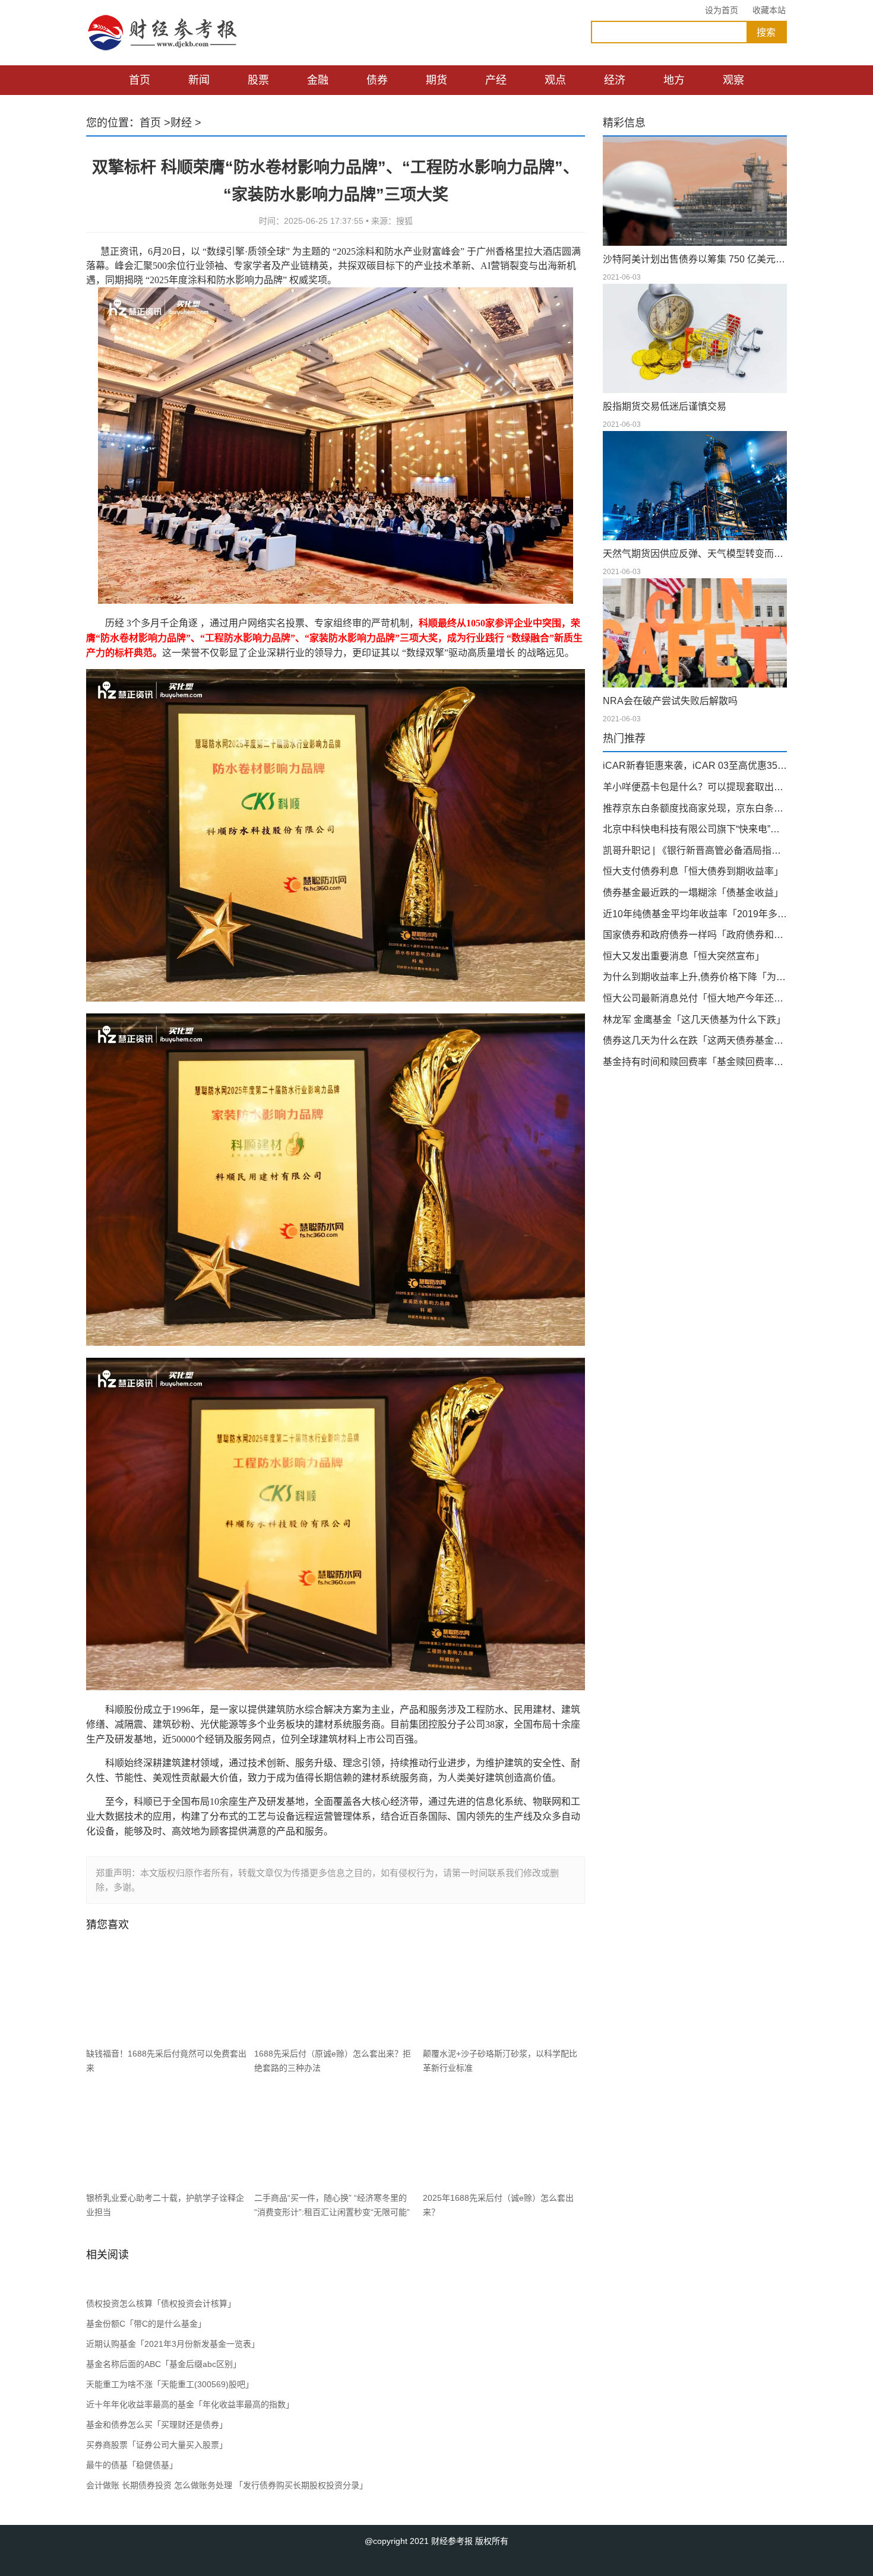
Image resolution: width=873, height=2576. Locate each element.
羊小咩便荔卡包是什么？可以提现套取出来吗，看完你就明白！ (695, 787)
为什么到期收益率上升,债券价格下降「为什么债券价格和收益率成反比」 (695, 977)
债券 (377, 80)
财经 (181, 123)
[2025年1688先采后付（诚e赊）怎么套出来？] (504, 2137)
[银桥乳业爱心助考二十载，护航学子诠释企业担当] (167, 2137)
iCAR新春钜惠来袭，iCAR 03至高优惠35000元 (695, 766)
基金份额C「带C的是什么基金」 (146, 2324)
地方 (674, 80)
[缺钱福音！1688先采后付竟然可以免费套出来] (167, 1993)
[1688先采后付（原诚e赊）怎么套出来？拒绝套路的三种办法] (335, 1993)
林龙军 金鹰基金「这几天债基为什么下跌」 (694, 1020)
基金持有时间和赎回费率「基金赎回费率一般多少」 (695, 1062)
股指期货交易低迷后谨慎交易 (665, 406)
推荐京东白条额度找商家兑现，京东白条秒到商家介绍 (695, 808)
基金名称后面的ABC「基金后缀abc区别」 (164, 2364)
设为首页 (722, 10)
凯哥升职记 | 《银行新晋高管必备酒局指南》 (695, 850)
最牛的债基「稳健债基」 (132, 2465)
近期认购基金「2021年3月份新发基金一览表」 (173, 2344)
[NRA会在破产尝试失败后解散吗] (695, 633)
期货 (436, 80)
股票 (258, 80)
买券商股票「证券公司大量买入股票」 (157, 2445)
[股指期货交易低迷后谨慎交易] (695, 338)
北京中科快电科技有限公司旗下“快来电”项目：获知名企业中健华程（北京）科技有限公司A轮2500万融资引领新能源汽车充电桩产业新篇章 (695, 829)
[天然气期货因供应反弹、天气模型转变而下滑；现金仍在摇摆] (695, 486)
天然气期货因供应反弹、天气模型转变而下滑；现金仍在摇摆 (695, 554)
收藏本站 (769, 10)
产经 (496, 80)
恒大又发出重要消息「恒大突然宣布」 (684, 956)
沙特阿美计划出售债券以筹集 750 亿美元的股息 (695, 259)
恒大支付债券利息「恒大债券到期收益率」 (693, 871)
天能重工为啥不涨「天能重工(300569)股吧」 (170, 2384)
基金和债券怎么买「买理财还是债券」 (157, 2425)
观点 (555, 80)
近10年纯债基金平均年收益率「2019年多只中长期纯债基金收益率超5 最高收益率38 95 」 (695, 914)
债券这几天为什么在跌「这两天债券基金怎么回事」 (695, 1040)
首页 (140, 80)
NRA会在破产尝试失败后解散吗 (670, 701)
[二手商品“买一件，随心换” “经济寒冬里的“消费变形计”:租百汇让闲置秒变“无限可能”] (335, 2137)
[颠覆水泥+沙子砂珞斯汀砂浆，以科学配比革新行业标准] (504, 1993)
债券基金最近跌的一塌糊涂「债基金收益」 (693, 893)
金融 (318, 80)
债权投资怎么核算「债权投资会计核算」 (161, 2303)
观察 (733, 80)
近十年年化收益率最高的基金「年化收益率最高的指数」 (190, 2404)
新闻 (199, 80)
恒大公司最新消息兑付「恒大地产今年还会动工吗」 (695, 998)
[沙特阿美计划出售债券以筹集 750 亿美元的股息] (695, 191)
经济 (615, 80)
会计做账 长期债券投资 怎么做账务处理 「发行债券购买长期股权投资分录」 (227, 2485)
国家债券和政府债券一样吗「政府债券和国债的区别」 (695, 935)
